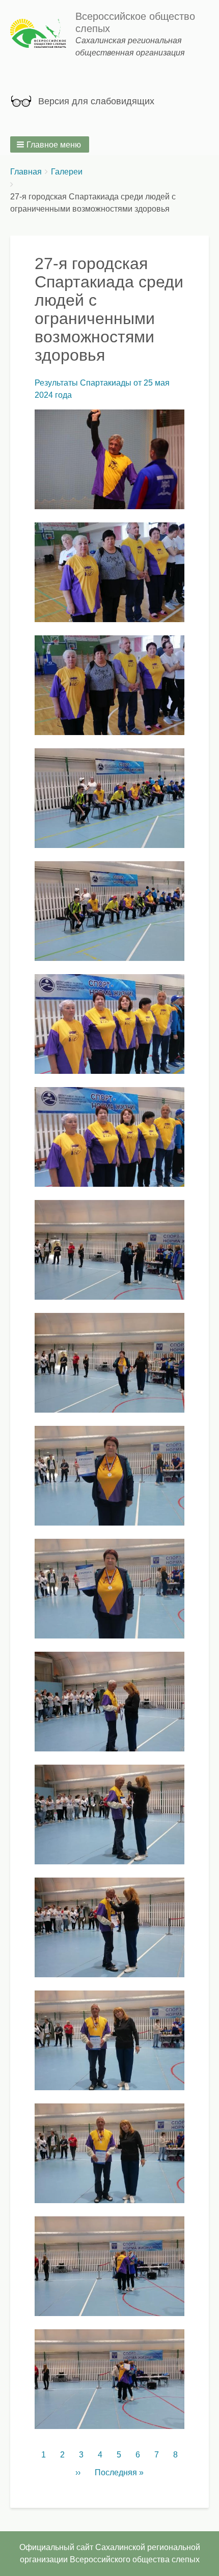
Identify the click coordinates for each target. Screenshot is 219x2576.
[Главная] (43, 35)
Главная (26, 172)
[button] (50, 144)
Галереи (67, 172)
